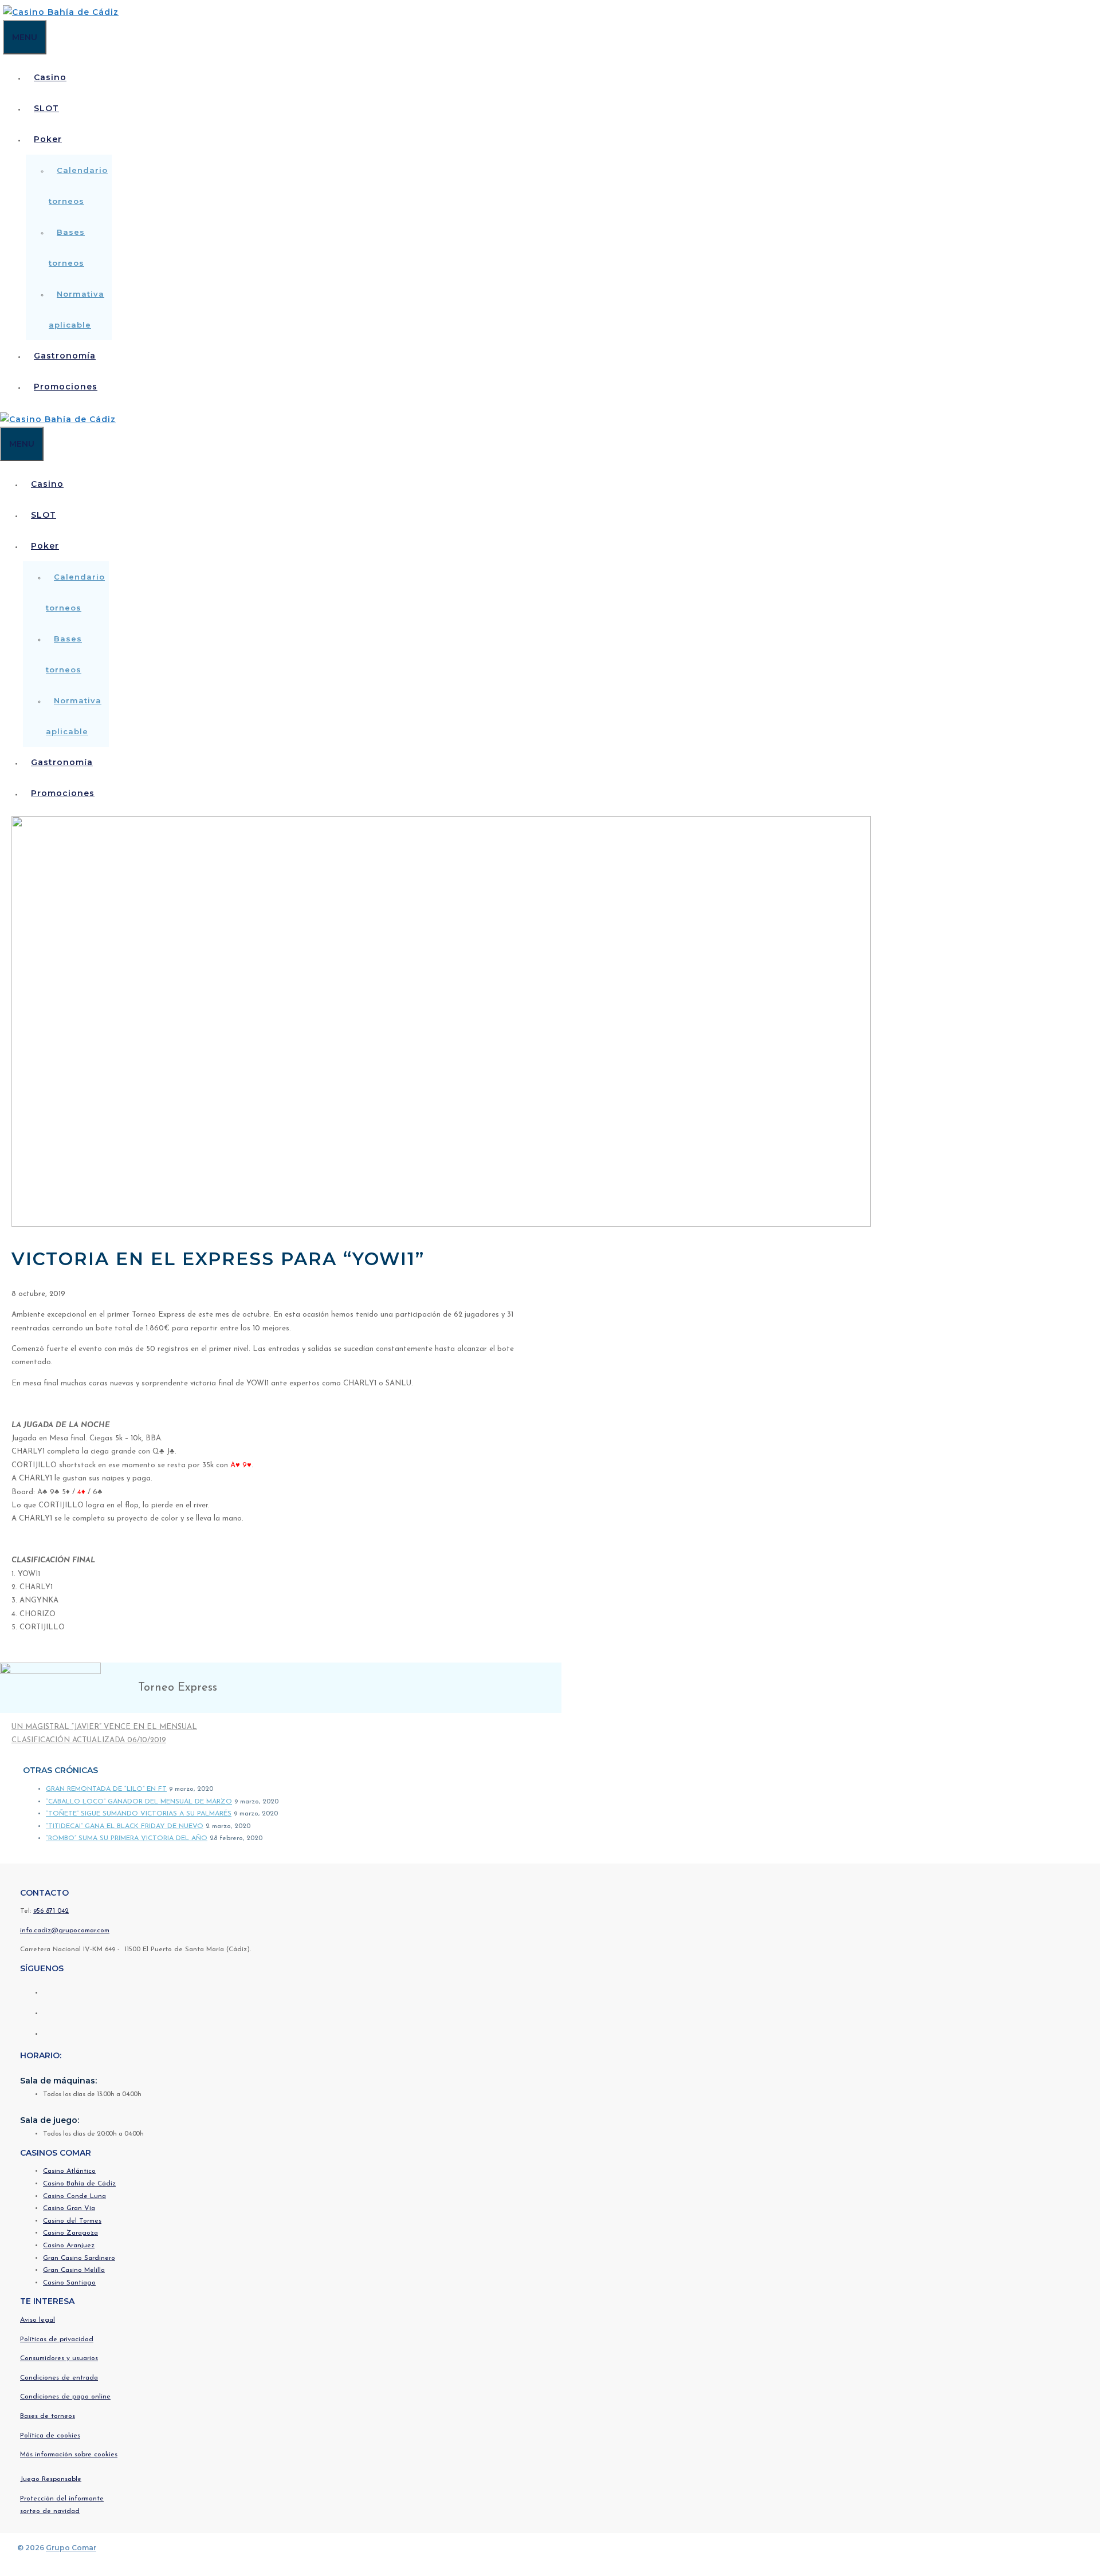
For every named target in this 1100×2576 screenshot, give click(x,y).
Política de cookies (50, 2436)
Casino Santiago (69, 2283)
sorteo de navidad (50, 2511)
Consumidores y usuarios (59, 2358)
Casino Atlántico (69, 2171)
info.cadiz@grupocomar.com (65, 1931)
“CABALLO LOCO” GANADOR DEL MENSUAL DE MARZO (139, 1802)
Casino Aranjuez (69, 2246)
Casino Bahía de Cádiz (79, 2184)
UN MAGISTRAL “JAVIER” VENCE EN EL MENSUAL (104, 1727)
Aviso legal (38, 2320)
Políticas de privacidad (57, 2339)
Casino (50, 77)
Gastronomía (65, 356)
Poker (48, 139)
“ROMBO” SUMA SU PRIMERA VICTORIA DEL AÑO (127, 1838)
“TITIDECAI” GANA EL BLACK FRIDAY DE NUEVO (125, 1826)
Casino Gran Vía (69, 2208)
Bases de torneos (48, 2416)
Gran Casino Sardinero (79, 2258)
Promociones (66, 387)
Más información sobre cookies (69, 2455)
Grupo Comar (71, 2548)
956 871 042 (51, 1911)
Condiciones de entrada (59, 2378)
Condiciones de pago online (65, 2397)
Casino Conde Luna (74, 2196)
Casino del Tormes (72, 2221)
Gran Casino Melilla (74, 2270)
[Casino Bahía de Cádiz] (61, 12)
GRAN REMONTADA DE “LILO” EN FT (106, 1789)
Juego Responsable (51, 2479)
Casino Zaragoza (70, 2233)
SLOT (46, 108)
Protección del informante (62, 2499)
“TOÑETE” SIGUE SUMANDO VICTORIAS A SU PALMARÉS (139, 1814)
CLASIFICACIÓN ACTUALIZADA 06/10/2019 (89, 1740)
